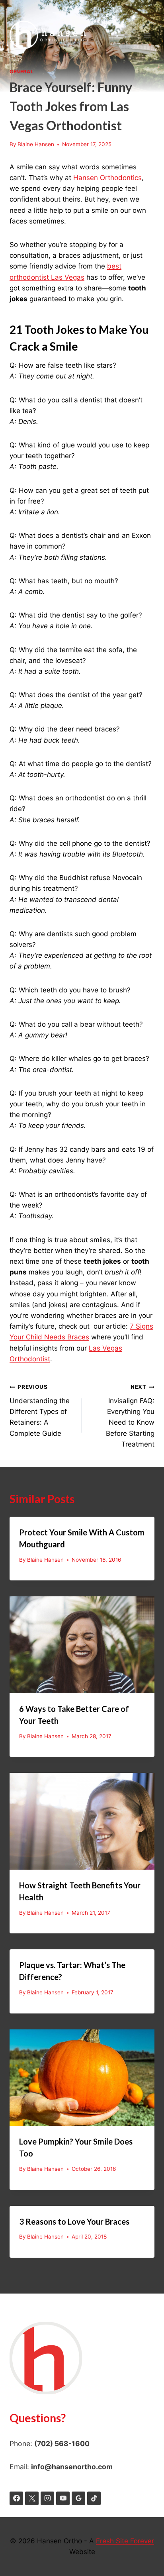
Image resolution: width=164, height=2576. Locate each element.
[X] (32, 2498)
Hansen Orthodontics (107, 178)
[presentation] (82, 1645)
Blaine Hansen (36, 144)
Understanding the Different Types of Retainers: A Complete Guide (40, 1410)
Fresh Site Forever (125, 2541)
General (21, 72)
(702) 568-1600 (62, 2444)
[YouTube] (63, 2498)
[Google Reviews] (78, 2498)
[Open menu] (147, 35)
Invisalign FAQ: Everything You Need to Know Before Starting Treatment (130, 1416)
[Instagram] (47, 2498)
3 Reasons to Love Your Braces (74, 2221)
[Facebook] (16, 2498)
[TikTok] (94, 2498)
